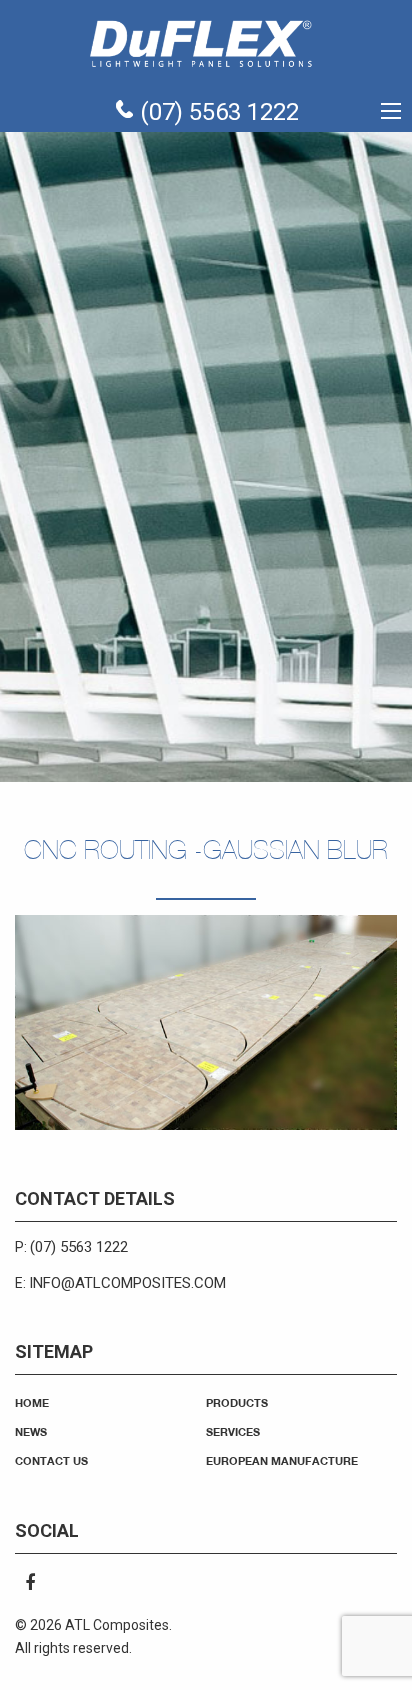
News (31, 1431)
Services (233, 1431)
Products (237, 1402)
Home (32, 1402)
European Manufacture (282, 1460)
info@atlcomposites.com (127, 1283)
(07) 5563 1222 (216, 112)
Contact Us (51, 1460)
